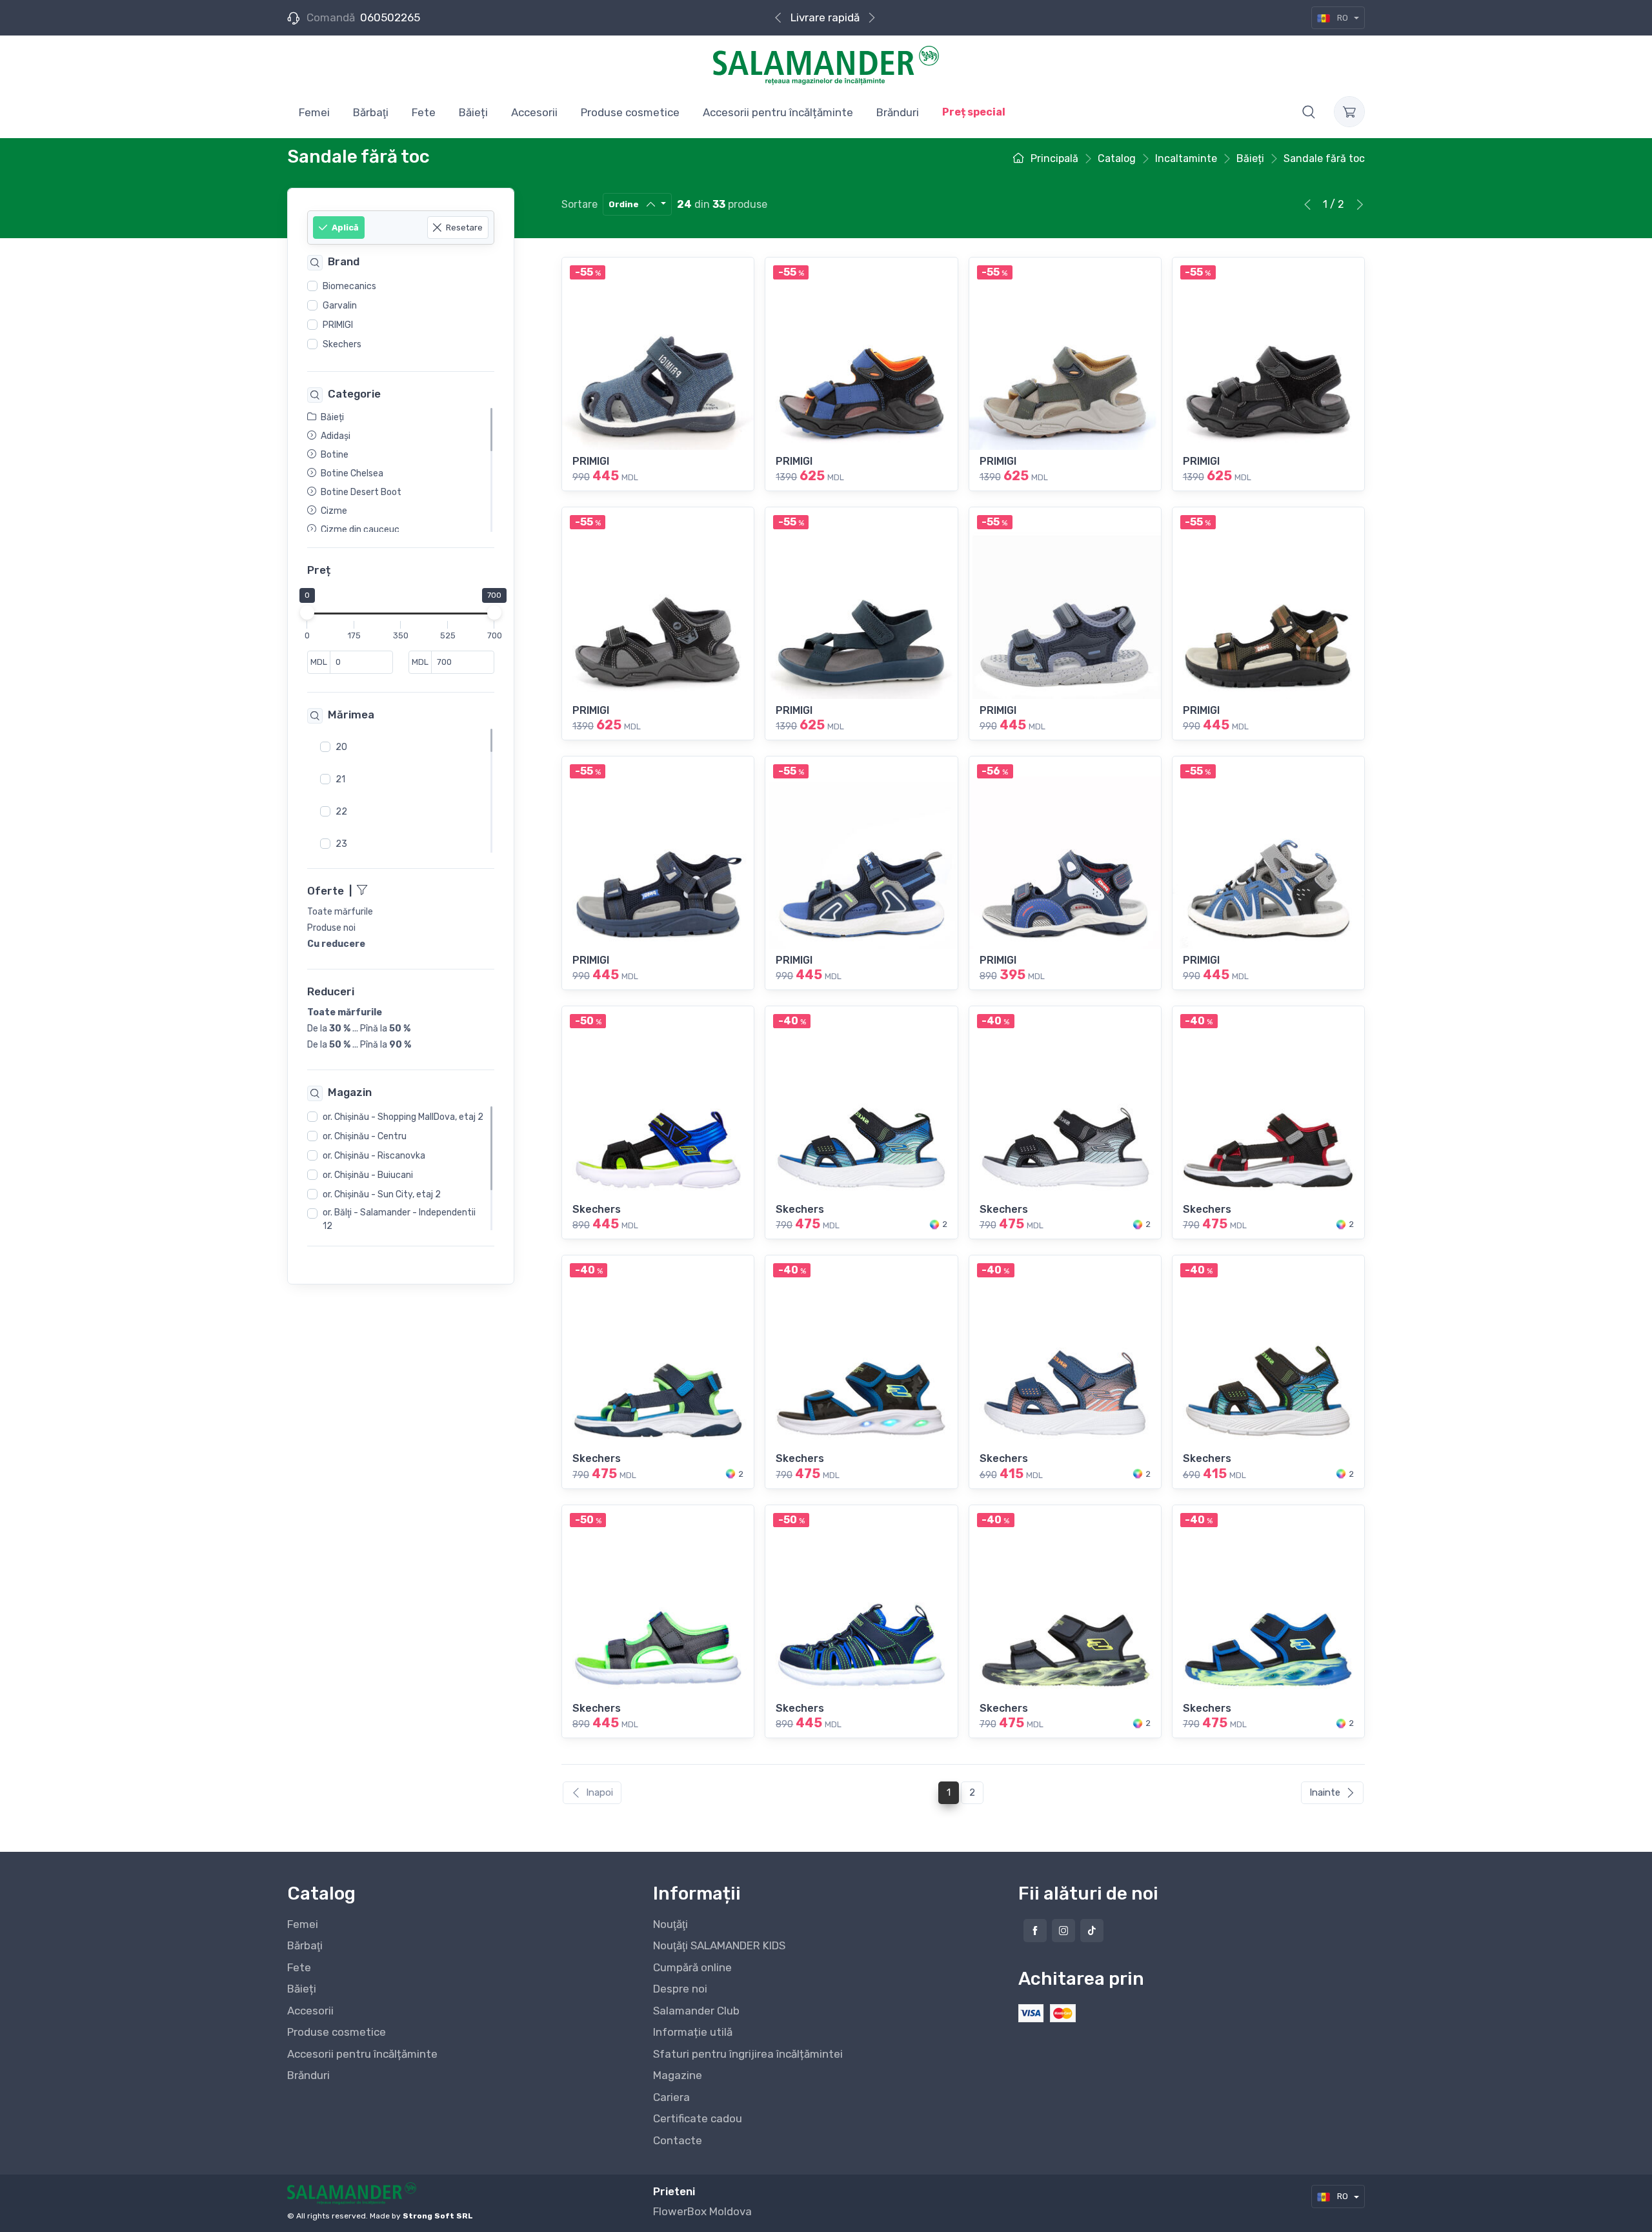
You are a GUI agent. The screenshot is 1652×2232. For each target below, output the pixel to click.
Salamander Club (696, 2011)
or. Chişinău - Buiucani (368, 1176)
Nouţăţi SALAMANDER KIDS (719, 1945)
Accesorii (310, 2011)
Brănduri (308, 2075)
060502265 (390, 17)
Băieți (302, 1989)
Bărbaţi (305, 1945)
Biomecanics (349, 286)
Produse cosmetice (337, 2032)
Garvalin (340, 306)
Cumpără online (692, 1967)
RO (1343, 18)
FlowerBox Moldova (702, 2211)
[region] (401, 316)
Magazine (678, 2075)
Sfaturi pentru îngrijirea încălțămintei (748, 2054)
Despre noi (680, 1989)
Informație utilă (693, 2032)
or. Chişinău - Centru (365, 1137)
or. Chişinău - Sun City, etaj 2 (382, 1195)
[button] (1309, 112)
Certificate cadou (698, 2118)
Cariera (671, 2097)
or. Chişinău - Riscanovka (374, 1156)
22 (341, 812)
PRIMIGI (338, 325)
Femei (303, 1924)
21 (340, 779)
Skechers (342, 344)
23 (341, 844)
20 (341, 747)
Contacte (678, 2140)
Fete (299, 1967)
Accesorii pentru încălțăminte (362, 2054)
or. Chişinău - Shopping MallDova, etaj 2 (403, 1118)
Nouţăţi (670, 1924)
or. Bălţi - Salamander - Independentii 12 (399, 1220)
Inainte (1325, 1792)
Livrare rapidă (825, 17)
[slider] (307, 613)
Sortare (579, 204)
